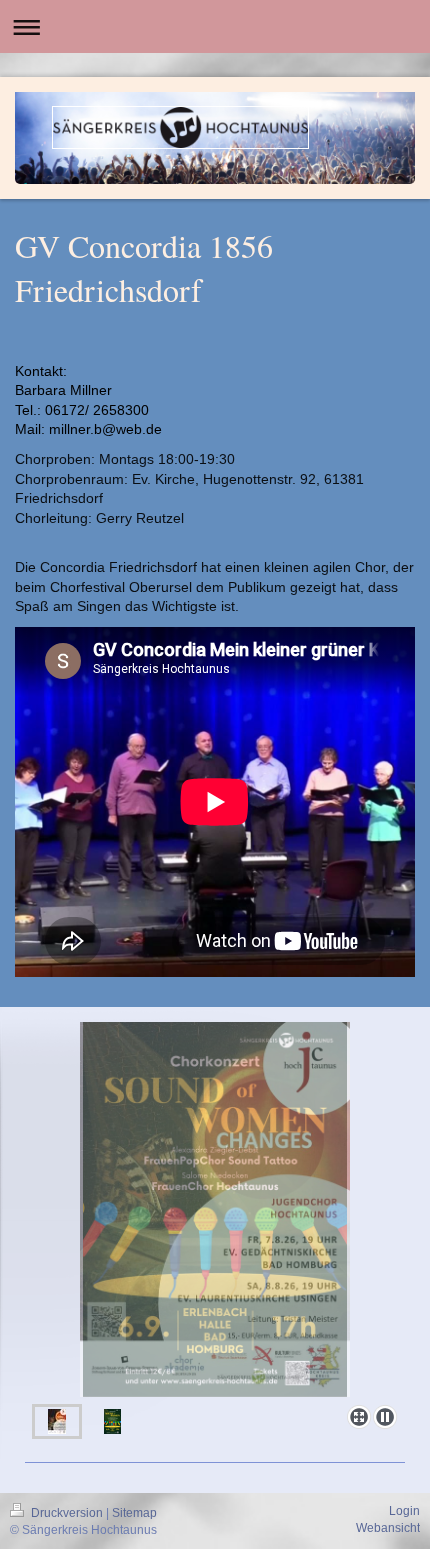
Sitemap (134, 1513)
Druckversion (67, 1513)
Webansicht (388, 1528)
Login (404, 1511)
